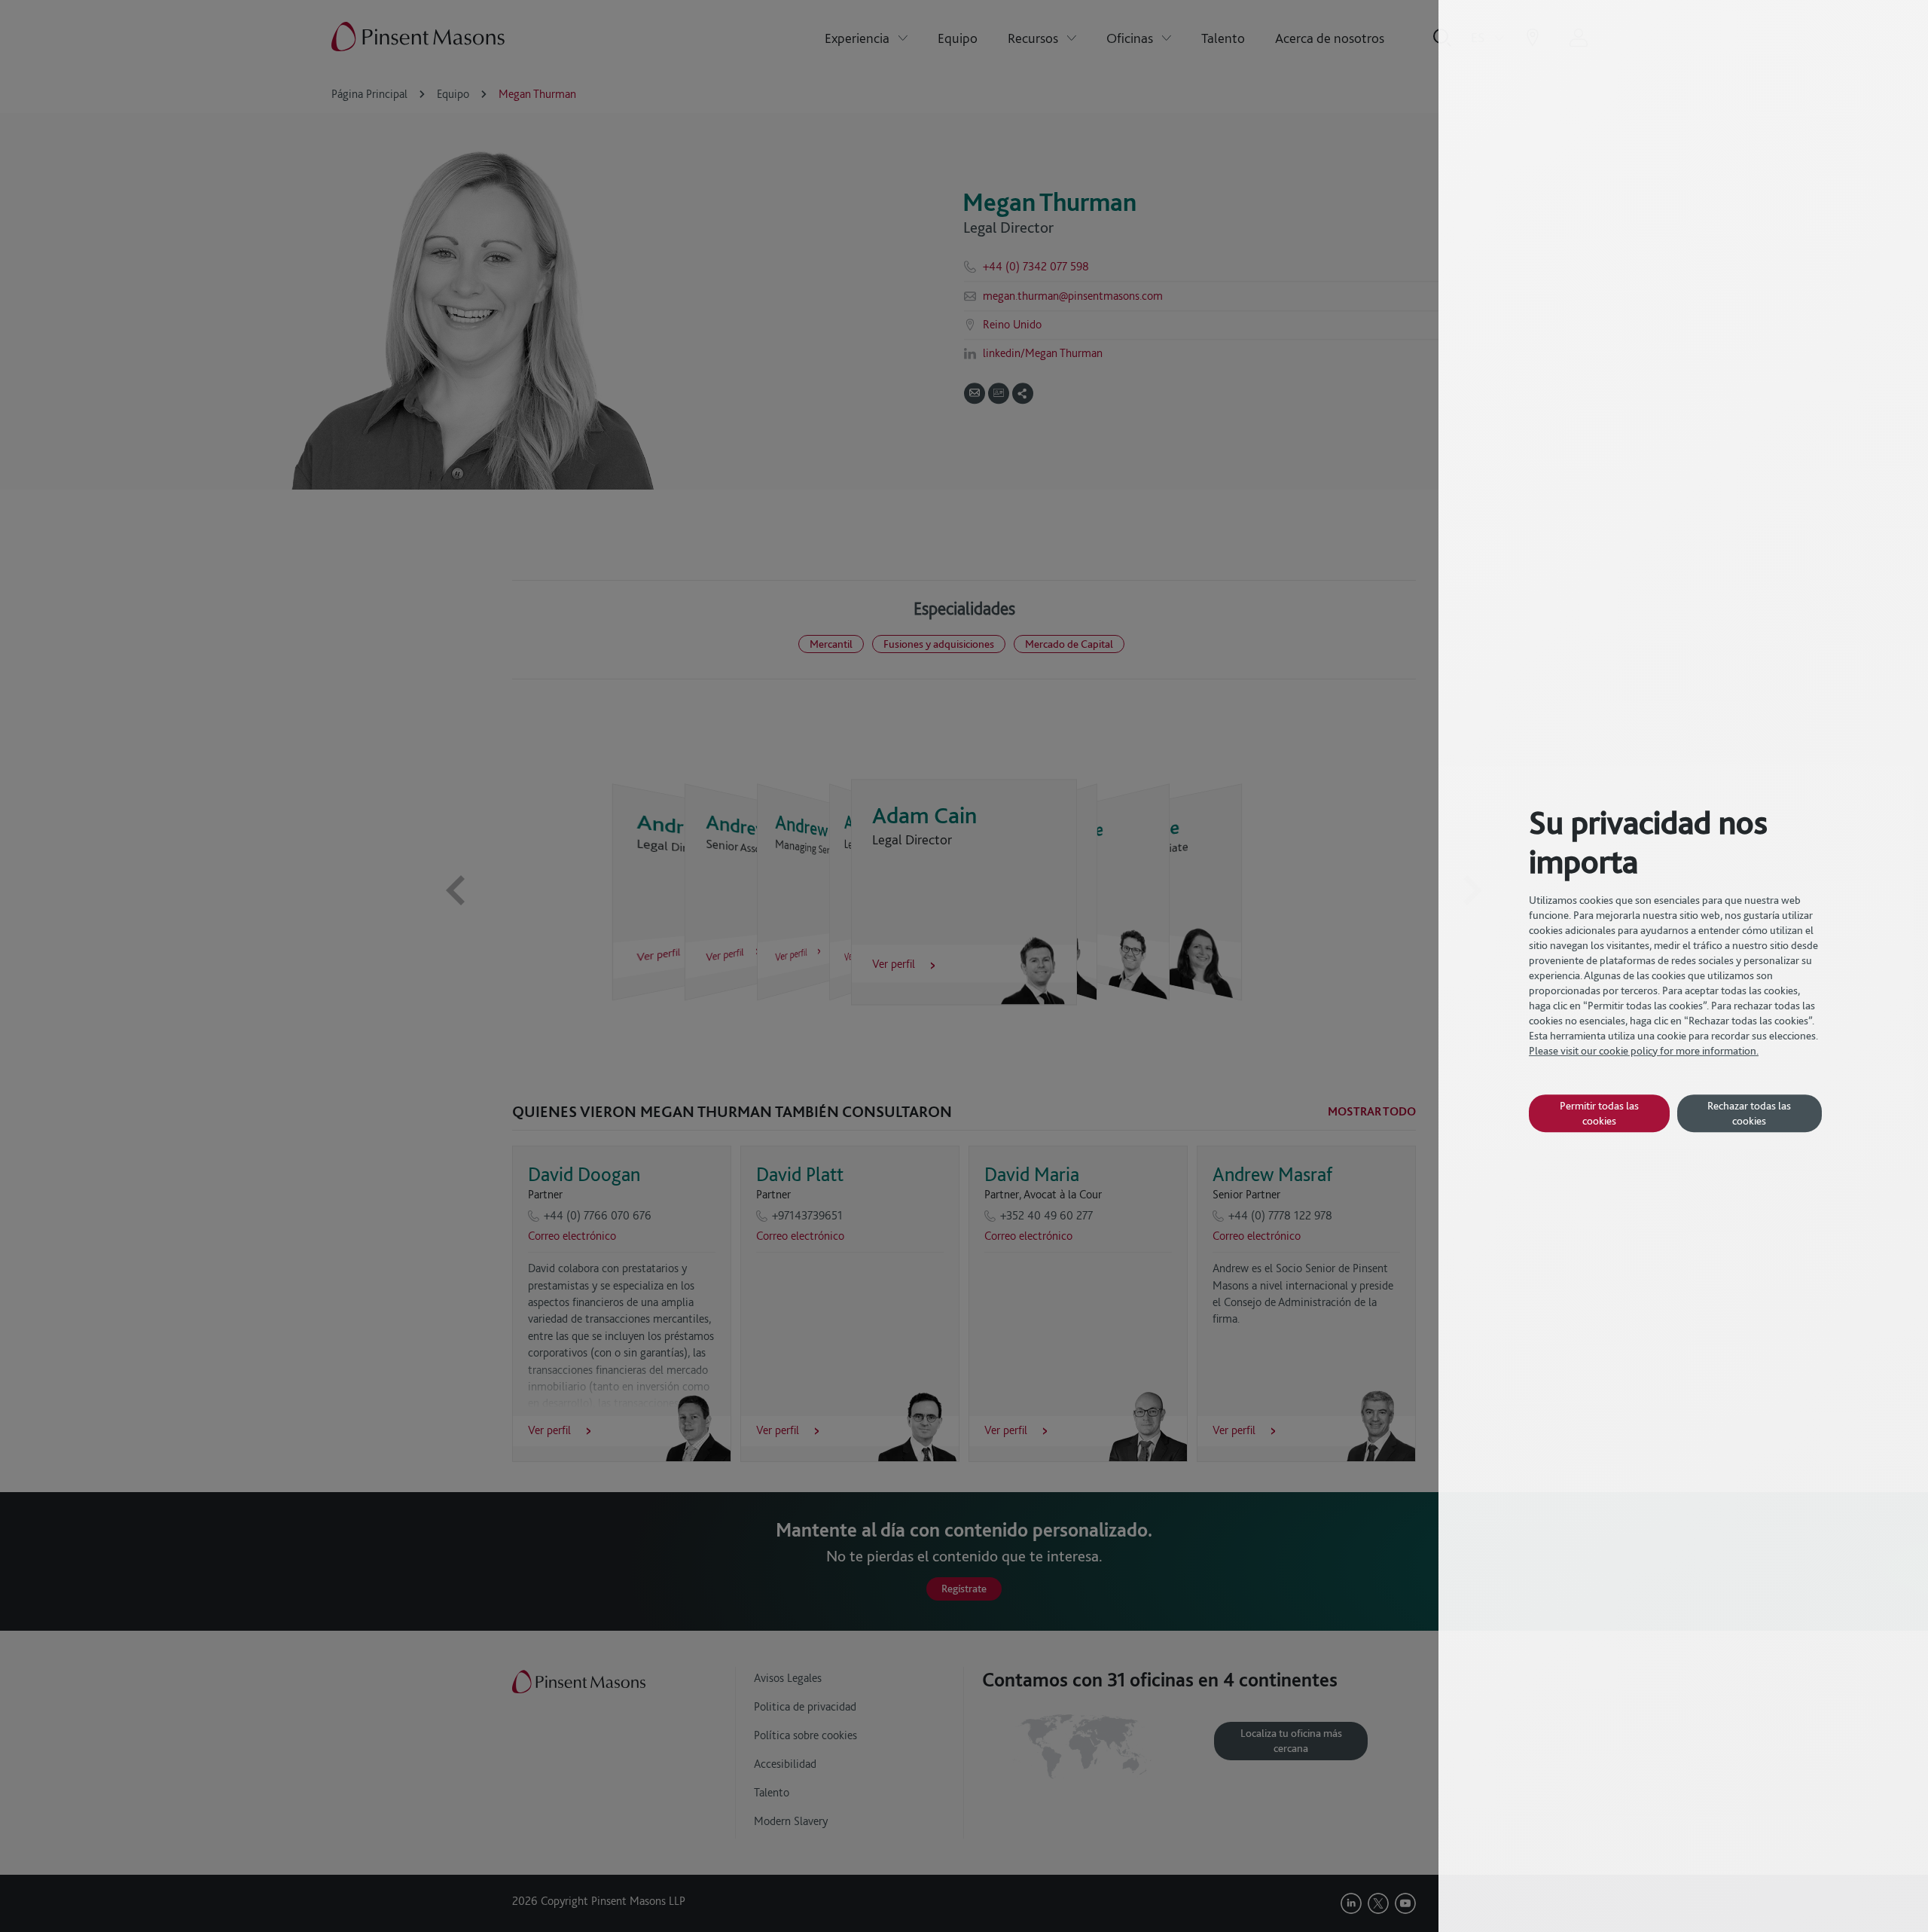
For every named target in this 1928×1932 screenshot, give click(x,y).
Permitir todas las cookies (1599, 1113)
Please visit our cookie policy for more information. (1644, 1051)
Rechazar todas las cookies (1749, 1113)
